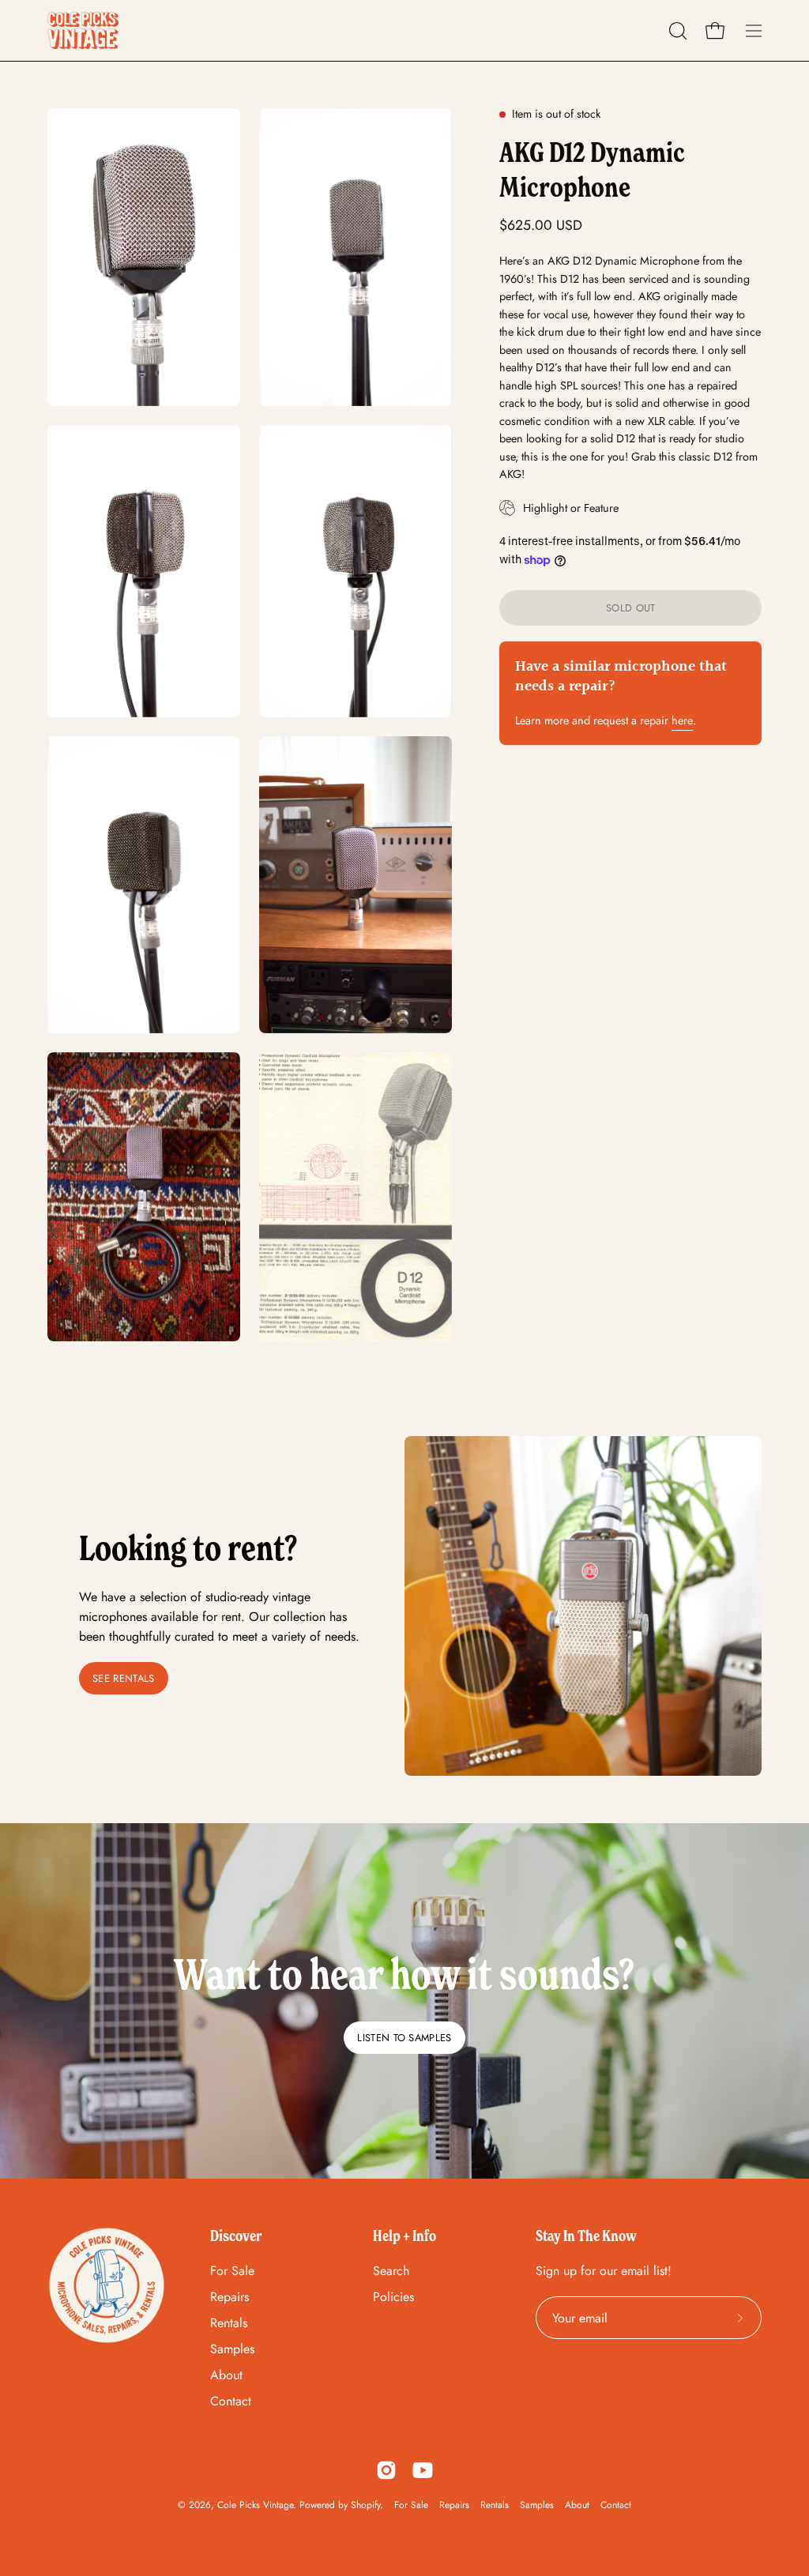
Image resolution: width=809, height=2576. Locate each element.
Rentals (229, 2323)
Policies (393, 2297)
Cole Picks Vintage (255, 2505)
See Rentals (124, 1678)
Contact (231, 2401)
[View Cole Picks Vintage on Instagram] (386, 2470)
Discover (236, 2236)
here (682, 720)
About (226, 2375)
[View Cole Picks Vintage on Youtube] (423, 2470)
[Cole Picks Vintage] (83, 30)
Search (391, 2271)
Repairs (230, 2297)
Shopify (365, 2505)
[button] (676, 31)
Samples (232, 2349)
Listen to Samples (404, 2038)
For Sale (232, 2271)
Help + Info (404, 2236)
